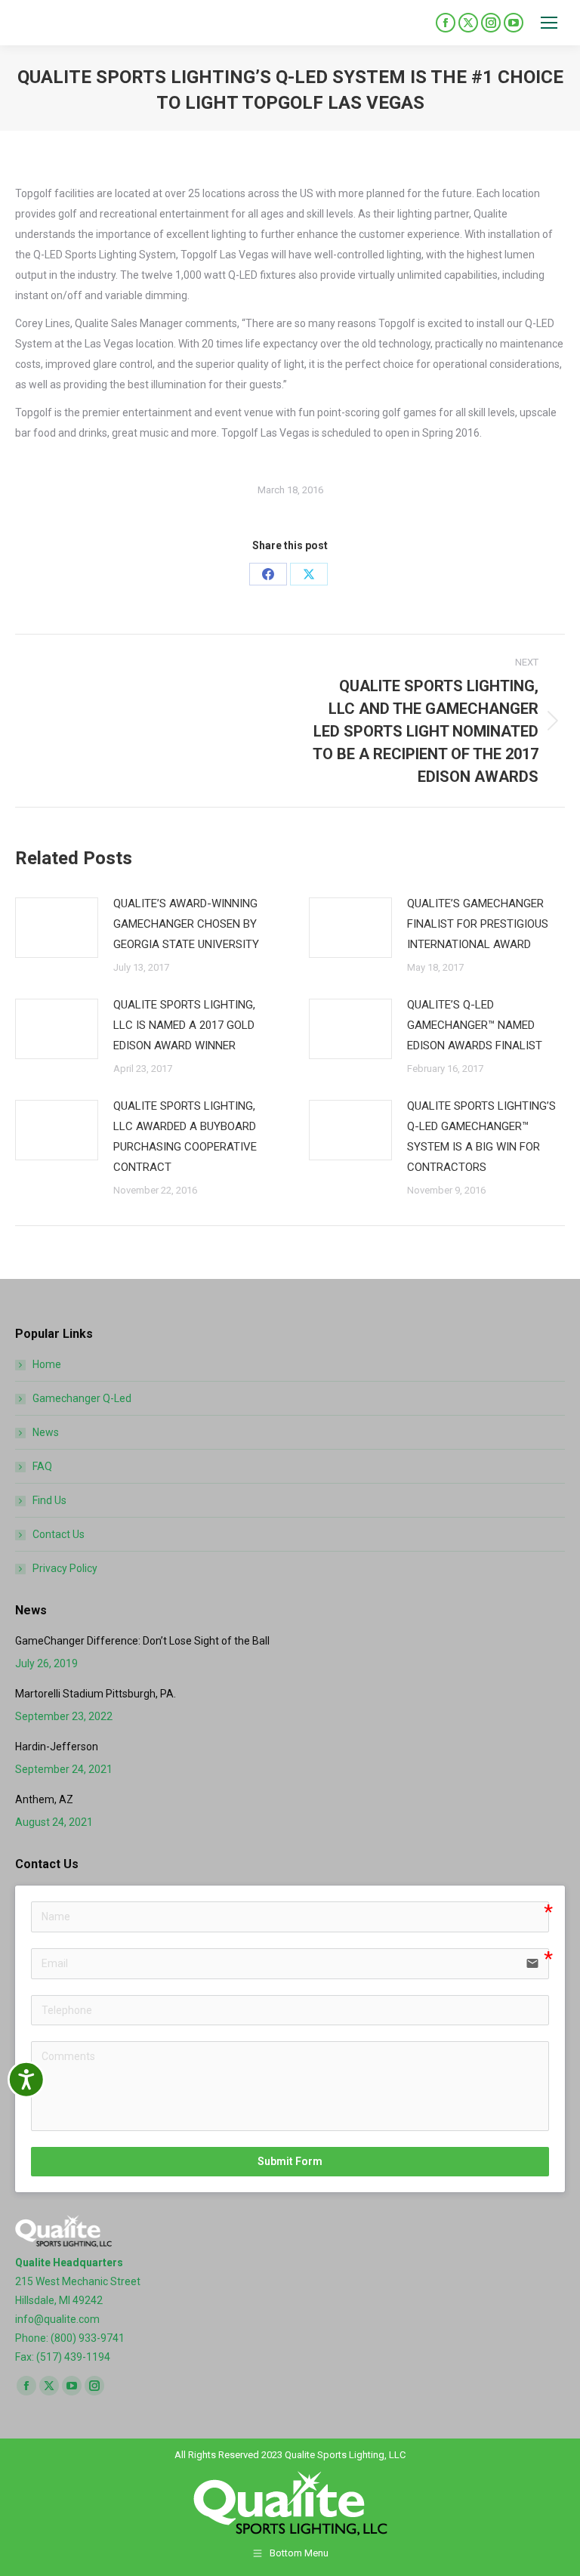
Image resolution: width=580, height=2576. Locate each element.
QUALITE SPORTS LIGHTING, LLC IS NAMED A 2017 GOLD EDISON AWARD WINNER (184, 1025)
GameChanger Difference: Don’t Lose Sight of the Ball (142, 1641)
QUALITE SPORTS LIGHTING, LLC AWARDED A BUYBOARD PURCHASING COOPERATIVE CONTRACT (185, 1137)
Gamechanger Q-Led (82, 1398)
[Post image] (57, 928)
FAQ (42, 1466)
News (46, 1432)
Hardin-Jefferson (57, 1747)
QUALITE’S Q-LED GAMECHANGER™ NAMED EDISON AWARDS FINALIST (475, 1025)
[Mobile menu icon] (549, 23)
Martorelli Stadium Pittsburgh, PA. (96, 1694)
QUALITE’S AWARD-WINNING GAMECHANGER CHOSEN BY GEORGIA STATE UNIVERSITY (186, 924)
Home (47, 1364)
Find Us (49, 1500)
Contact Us (59, 1534)
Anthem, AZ (44, 1799)
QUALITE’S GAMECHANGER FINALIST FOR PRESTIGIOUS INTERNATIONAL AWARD (478, 924)
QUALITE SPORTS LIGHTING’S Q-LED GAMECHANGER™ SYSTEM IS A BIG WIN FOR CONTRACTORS (481, 1137)
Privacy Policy (65, 1568)
